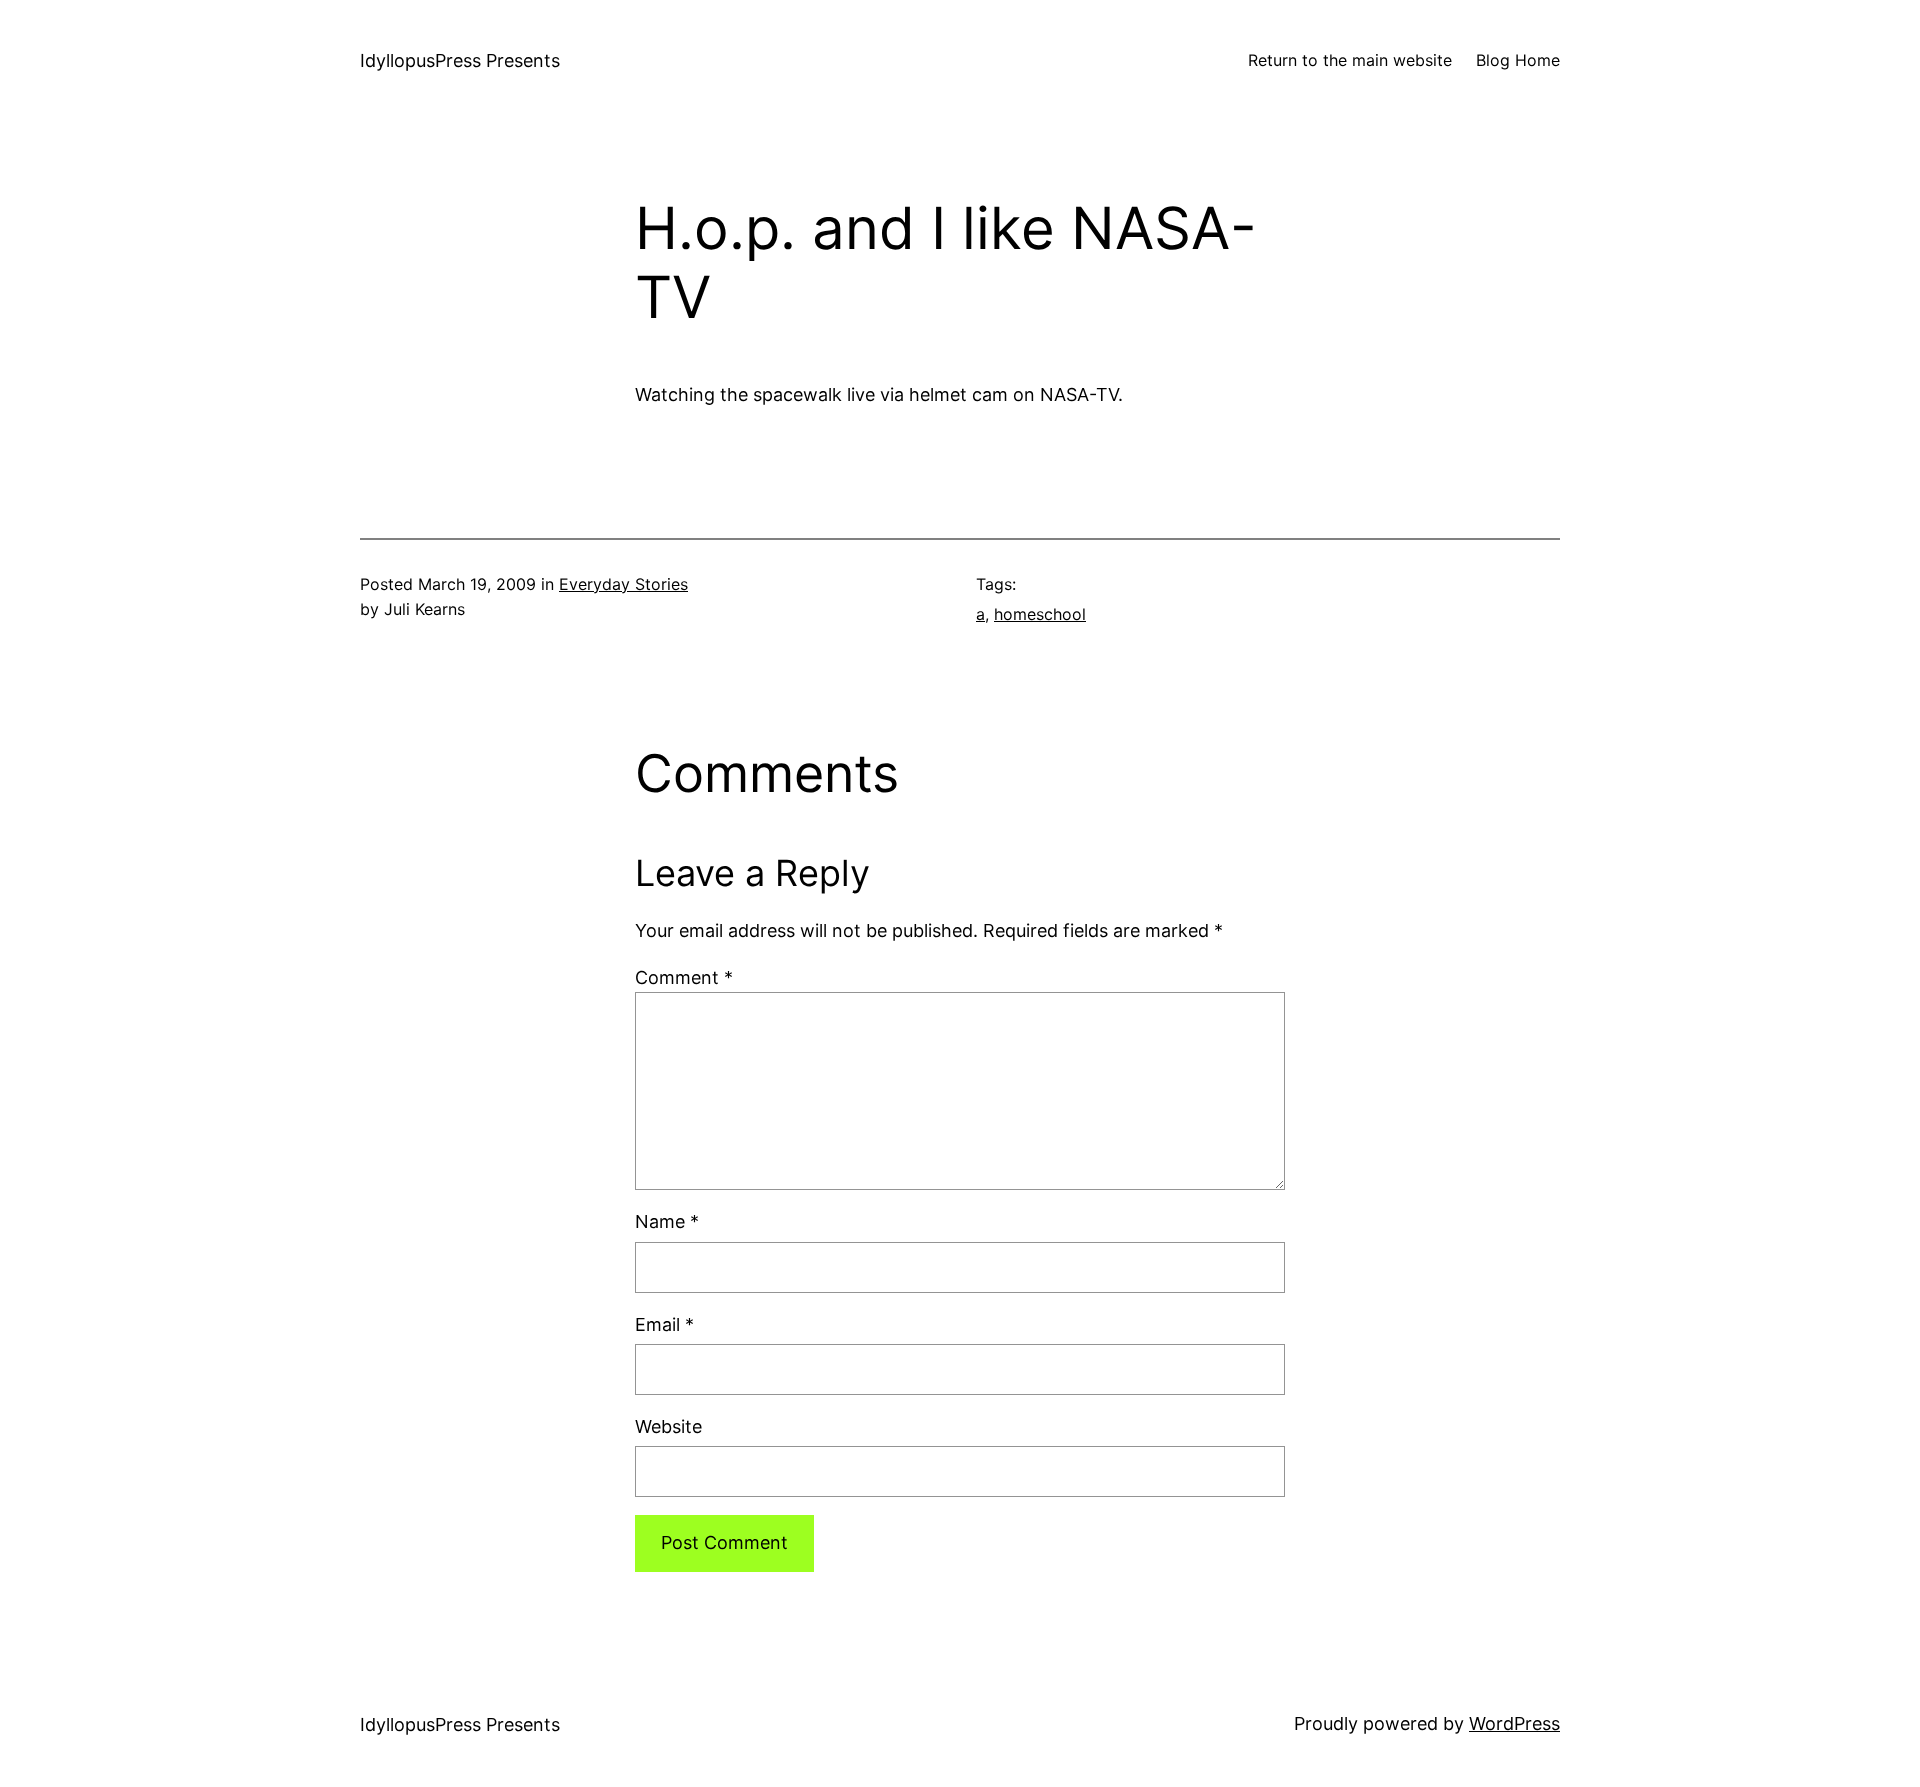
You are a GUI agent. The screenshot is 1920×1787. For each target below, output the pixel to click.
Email (664, 1324)
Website (668, 1426)
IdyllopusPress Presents (460, 60)
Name (667, 1221)
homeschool (1040, 614)
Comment (684, 977)
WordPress (1514, 1723)
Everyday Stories (623, 584)
